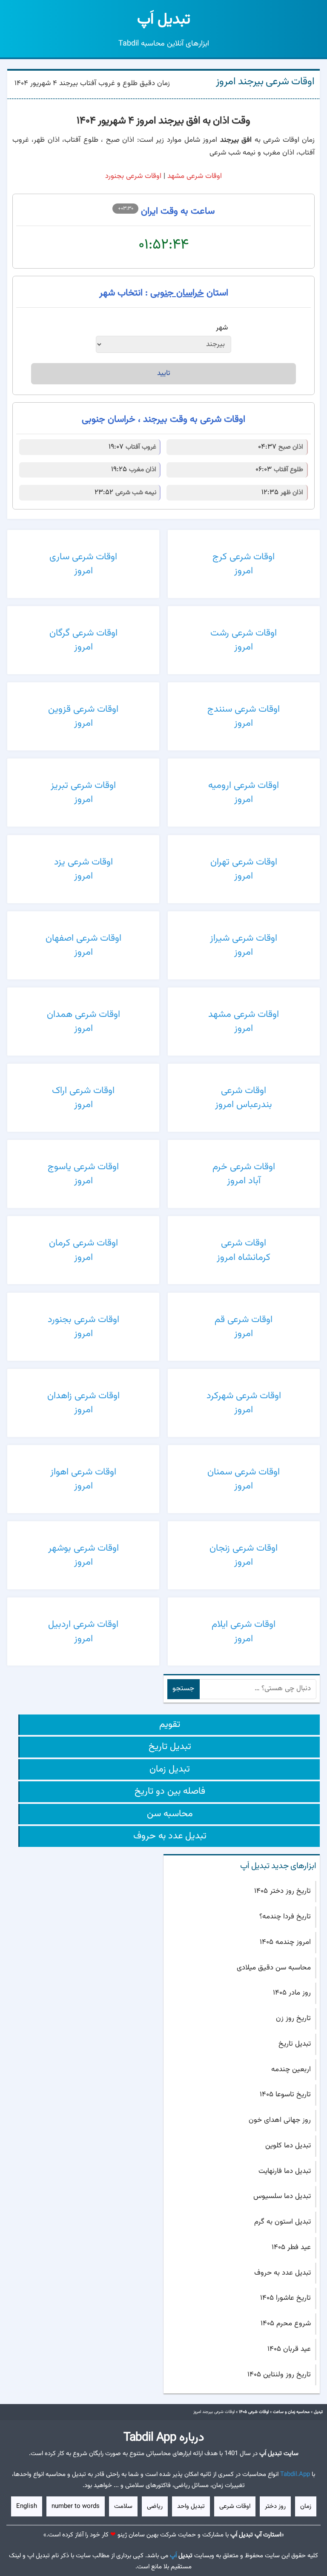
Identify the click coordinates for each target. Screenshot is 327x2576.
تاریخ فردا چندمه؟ (285, 1917)
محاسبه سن (170, 1814)
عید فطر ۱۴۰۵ (291, 2247)
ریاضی (155, 2506)
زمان (306, 2506)
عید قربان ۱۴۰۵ (289, 2349)
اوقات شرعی (235, 2506)
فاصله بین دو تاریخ (170, 1791)
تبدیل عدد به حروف (170, 1836)
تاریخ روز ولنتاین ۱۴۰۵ (279, 2375)
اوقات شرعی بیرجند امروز (265, 82)
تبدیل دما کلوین (288, 2146)
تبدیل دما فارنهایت (285, 2171)
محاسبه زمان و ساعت (291, 2412)
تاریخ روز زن (293, 2018)
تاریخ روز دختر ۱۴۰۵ (283, 1891)
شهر (222, 328)
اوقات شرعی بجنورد (133, 176)
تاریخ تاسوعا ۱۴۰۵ (285, 2095)
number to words (76, 2506)
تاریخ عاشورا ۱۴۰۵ (285, 2298)
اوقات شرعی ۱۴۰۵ (254, 2412)
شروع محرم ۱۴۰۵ (286, 2324)
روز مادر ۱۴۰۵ (292, 1993)
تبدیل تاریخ (170, 1747)
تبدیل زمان (170, 1769)
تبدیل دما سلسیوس (282, 2196)
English (27, 2506)
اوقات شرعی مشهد (195, 176)
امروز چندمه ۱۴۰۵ (285, 1942)
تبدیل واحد (191, 2506)
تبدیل (164, 20)
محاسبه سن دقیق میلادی (274, 1968)
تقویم (170, 1724)
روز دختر (275, 2506)
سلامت (123, 2506)
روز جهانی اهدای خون (280, 2120)
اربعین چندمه (291, 2069)
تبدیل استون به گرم (283, 2222)
